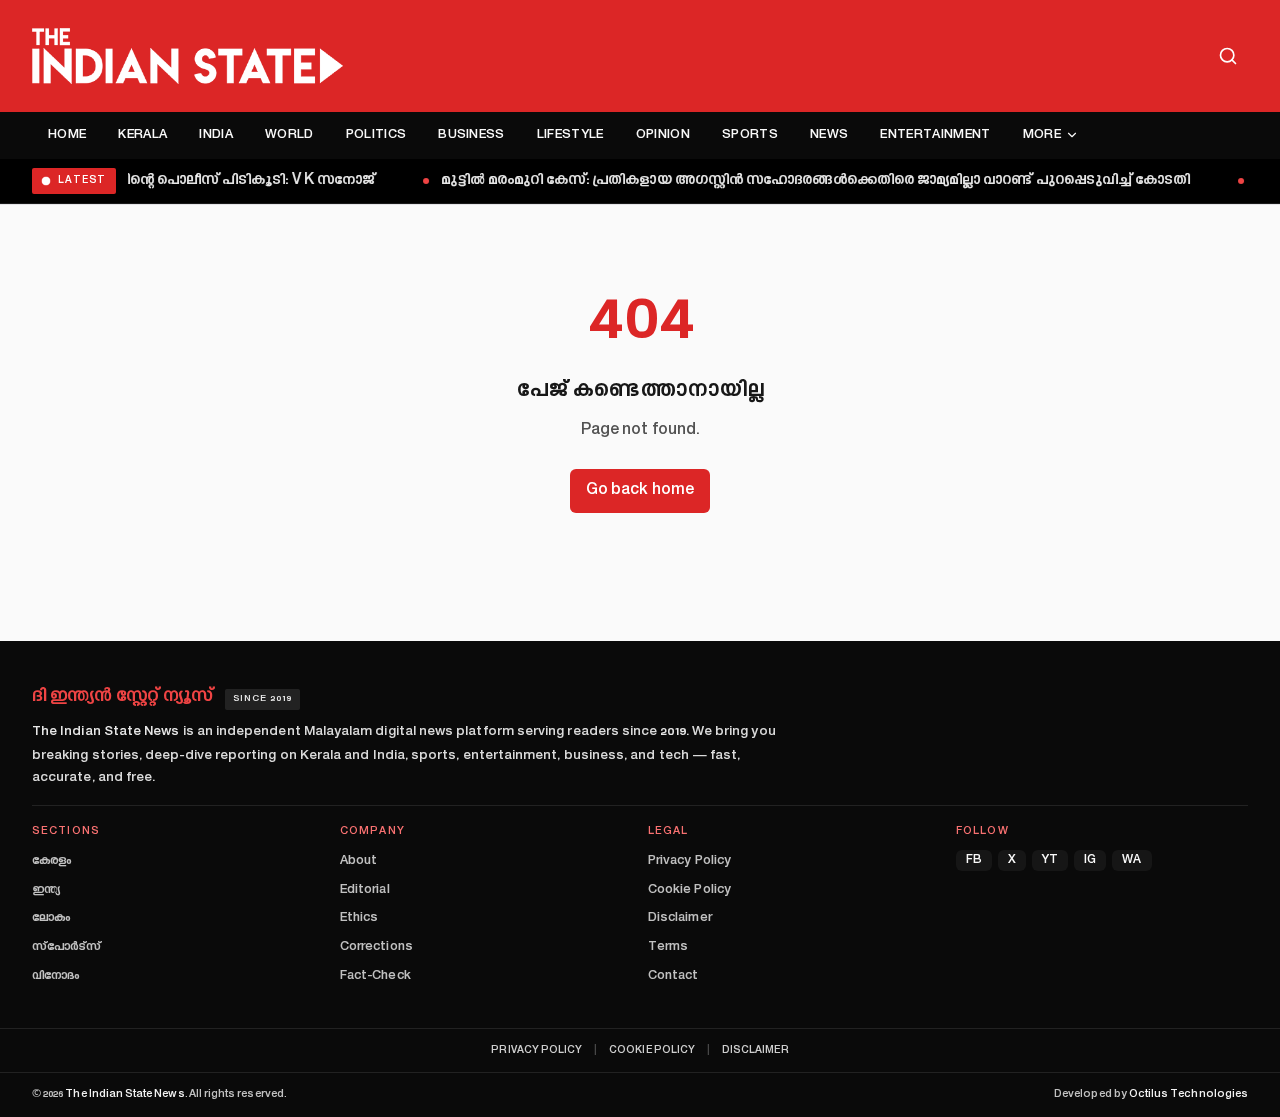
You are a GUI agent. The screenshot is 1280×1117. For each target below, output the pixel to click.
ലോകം (51, 918)
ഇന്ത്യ (46, 890)
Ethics (359, 918)
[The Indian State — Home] (187, 56)
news (829, 135)
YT (1050, 860)
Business (471, 135)
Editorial (365, 890)
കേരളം (51, 861)
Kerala (142, 135)
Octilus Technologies (1188, 1094)
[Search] (1228, 56)
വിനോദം (55, 976)
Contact (673, 976)
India (216, 135)
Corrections (376, 947)
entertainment (935, 135)
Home (67, 135)
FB (974, 860)
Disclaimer (680, 918)
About (358, 861)
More (1042, 135)
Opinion (663, 135)
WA (1131, 860)
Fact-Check (375, 976)
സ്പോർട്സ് (66, 947)
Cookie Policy (689, 890)
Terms (668, 947)
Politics (376, 135)
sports (750, 135)
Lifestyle (570, 135)
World (289, 135)
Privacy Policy (689, 861)
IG (1090, 860)
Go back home (640, 490)
